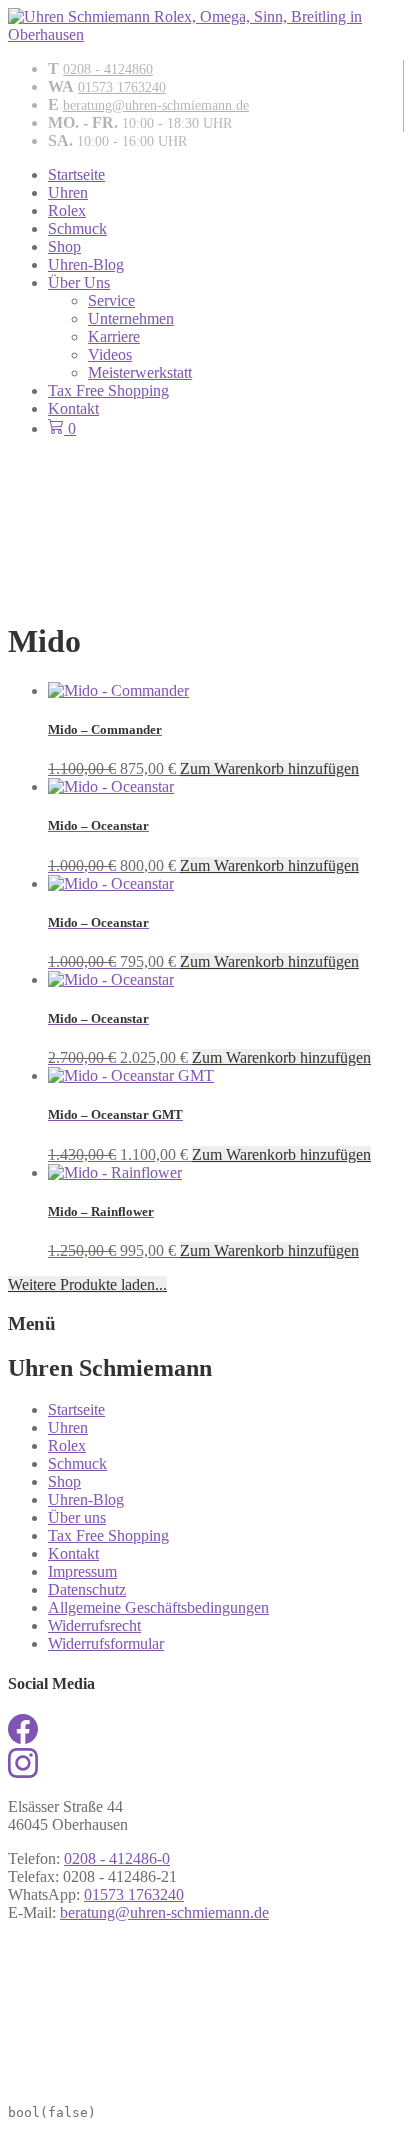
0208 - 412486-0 (117, 1858)
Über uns (77, 1517)
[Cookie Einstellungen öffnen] (158, 2082)
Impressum (82, 1571)
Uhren (68, 192)
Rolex (67, 210)
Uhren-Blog (86, 264)
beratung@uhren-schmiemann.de (156, 105)
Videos (110, 354)
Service (111, 300)
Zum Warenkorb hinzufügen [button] (269, 768)
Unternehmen (131, 318)
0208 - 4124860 (108, 69)
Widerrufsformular (106, 1643)
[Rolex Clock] (206, 491)
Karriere (114, 336)
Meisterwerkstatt (140, 372)
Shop (64, 246)
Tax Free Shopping (108, 390)
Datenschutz (87, 1589)
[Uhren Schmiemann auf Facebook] (23, 1738)
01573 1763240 (122, 87)
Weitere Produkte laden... (87, 1284)
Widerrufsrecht (94, 1625)
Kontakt (73, 408)
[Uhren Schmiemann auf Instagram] (23, 1772)
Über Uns (79, 282)
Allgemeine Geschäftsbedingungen (158, 1607)
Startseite (76, 174)
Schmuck (77, 228)
